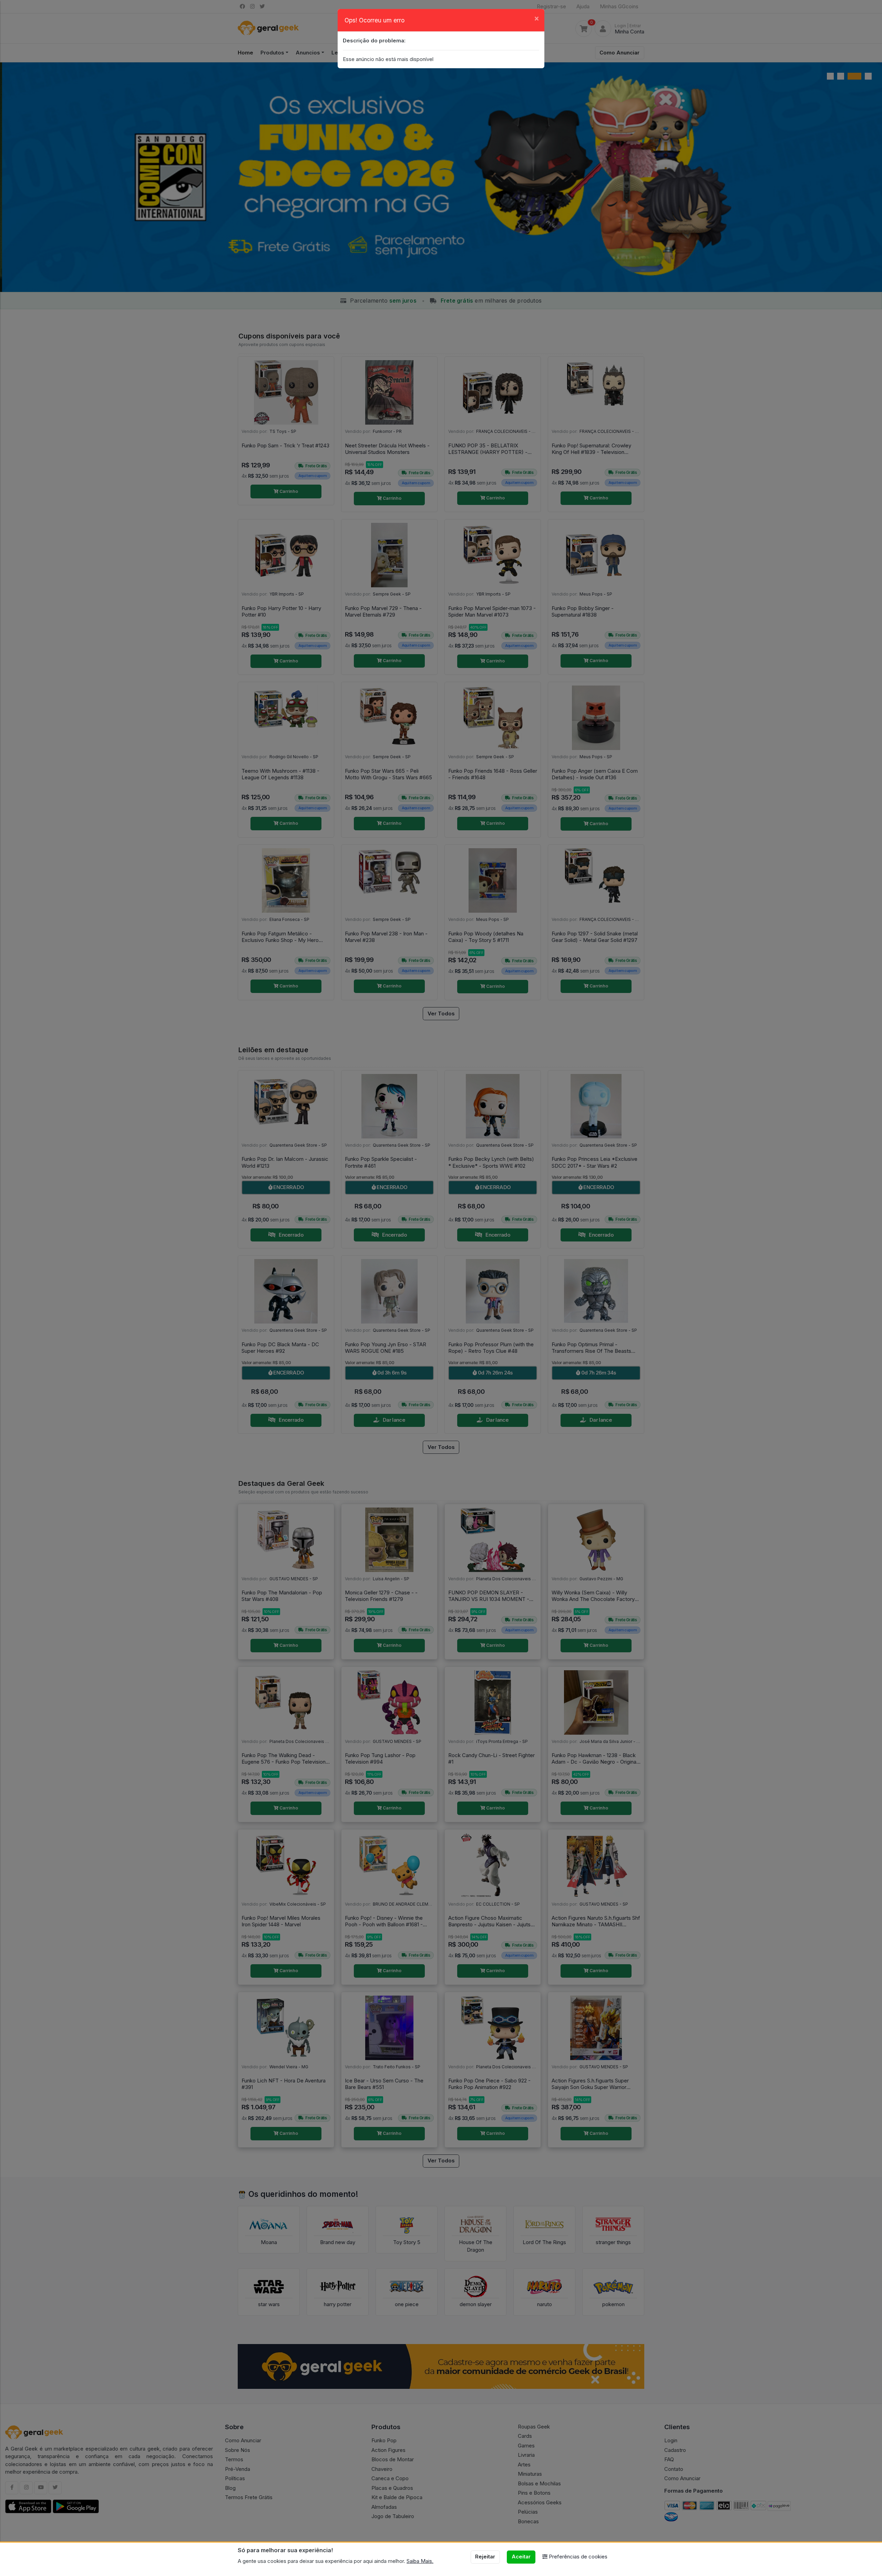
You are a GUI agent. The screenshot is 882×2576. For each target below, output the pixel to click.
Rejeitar (485, 2557)
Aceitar (521, 2557)
